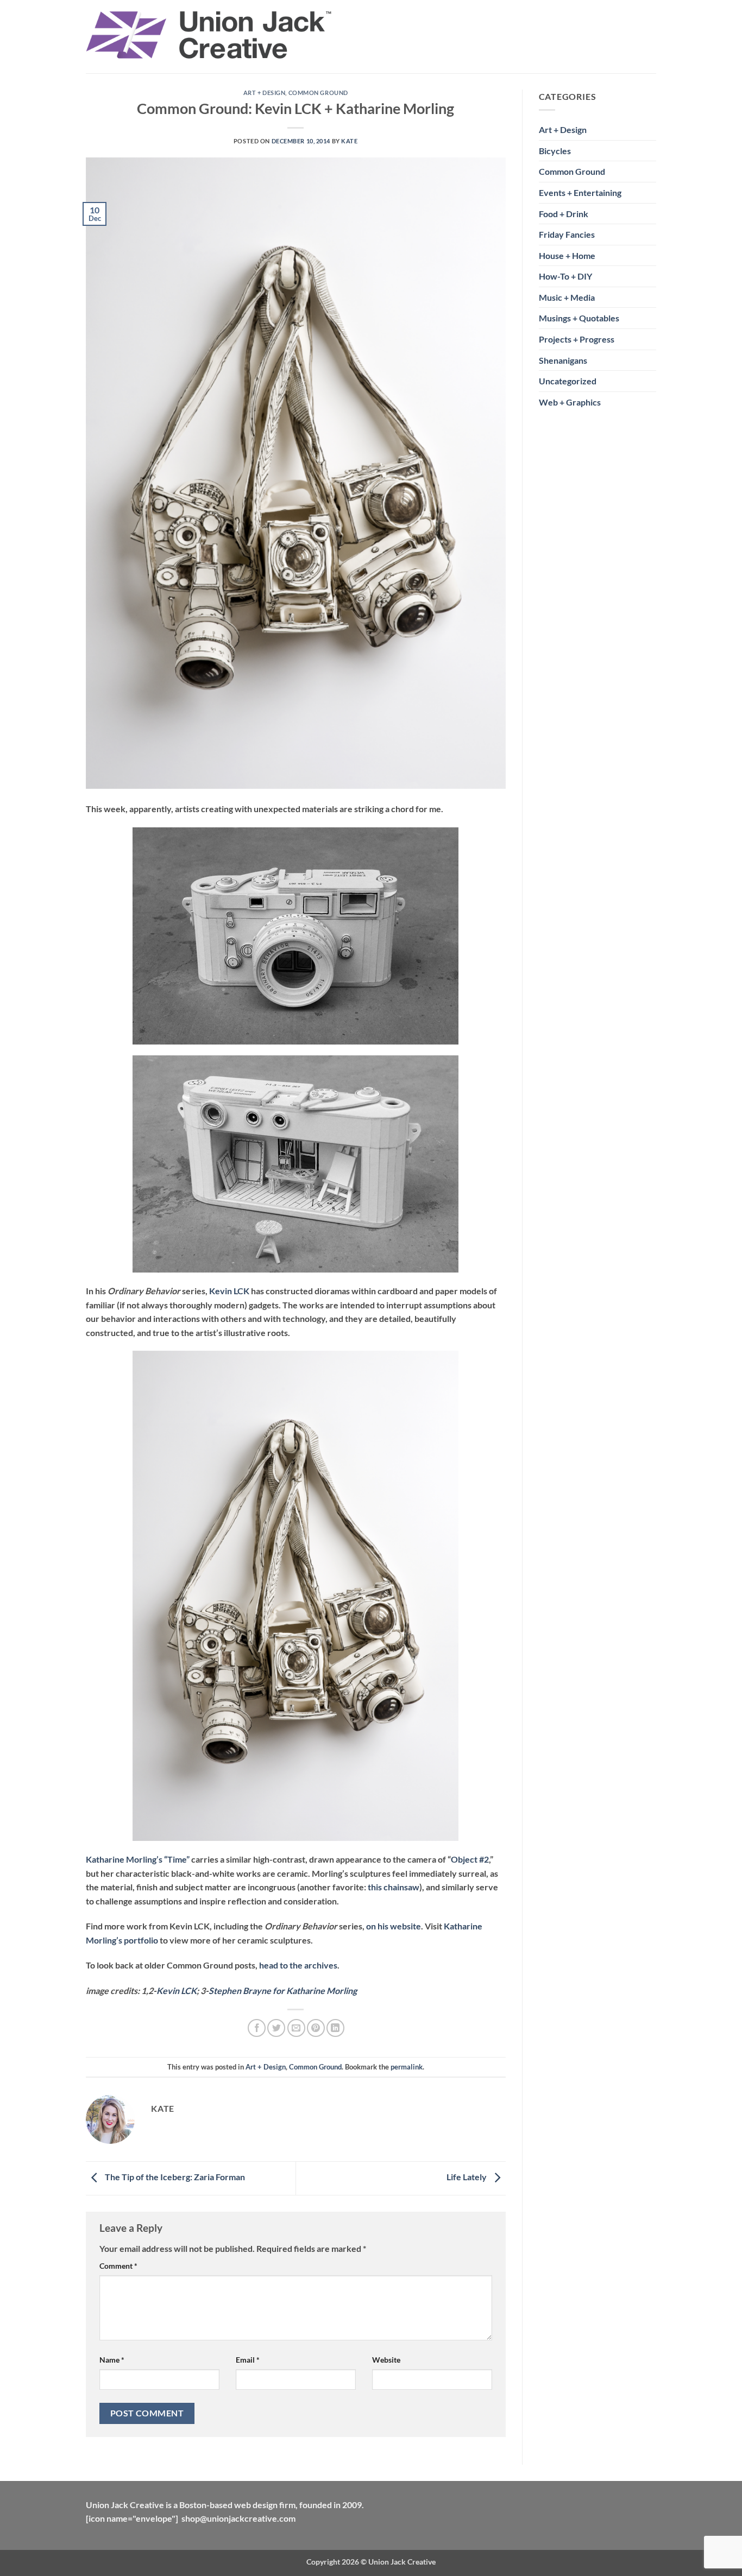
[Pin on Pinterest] (316, 2028)
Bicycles (555, 151)
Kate (349, 141)
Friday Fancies (567, 234)
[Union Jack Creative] (209, 37)
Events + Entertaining (580, 192)
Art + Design (265, 93)
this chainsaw (394, 1887)
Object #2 (470, 1859)
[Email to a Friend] (296, 2028)
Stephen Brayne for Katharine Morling (283, 1990)
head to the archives (298, 1965)
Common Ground (318, 93)
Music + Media (567, 297)
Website (386, 2360)
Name (112, 2360)
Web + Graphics (570, 402)
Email (248, 2360)
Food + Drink (564, 214)
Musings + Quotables (579, 318)
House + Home (567, 255)
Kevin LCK (229, 1291)
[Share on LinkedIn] (335, 2028)
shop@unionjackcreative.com (238, 2518)
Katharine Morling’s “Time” (138, 1859)
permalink (407, 2067)
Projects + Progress (577, 339)
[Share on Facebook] (257, 2028)
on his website (394, 1926)
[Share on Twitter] (276, 2028)
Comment (118, 2266)
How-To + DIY (565, 276)
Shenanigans (563, 360)
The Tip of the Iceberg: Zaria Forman (174, 2177)
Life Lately (467, 2177)
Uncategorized (568, 381)
